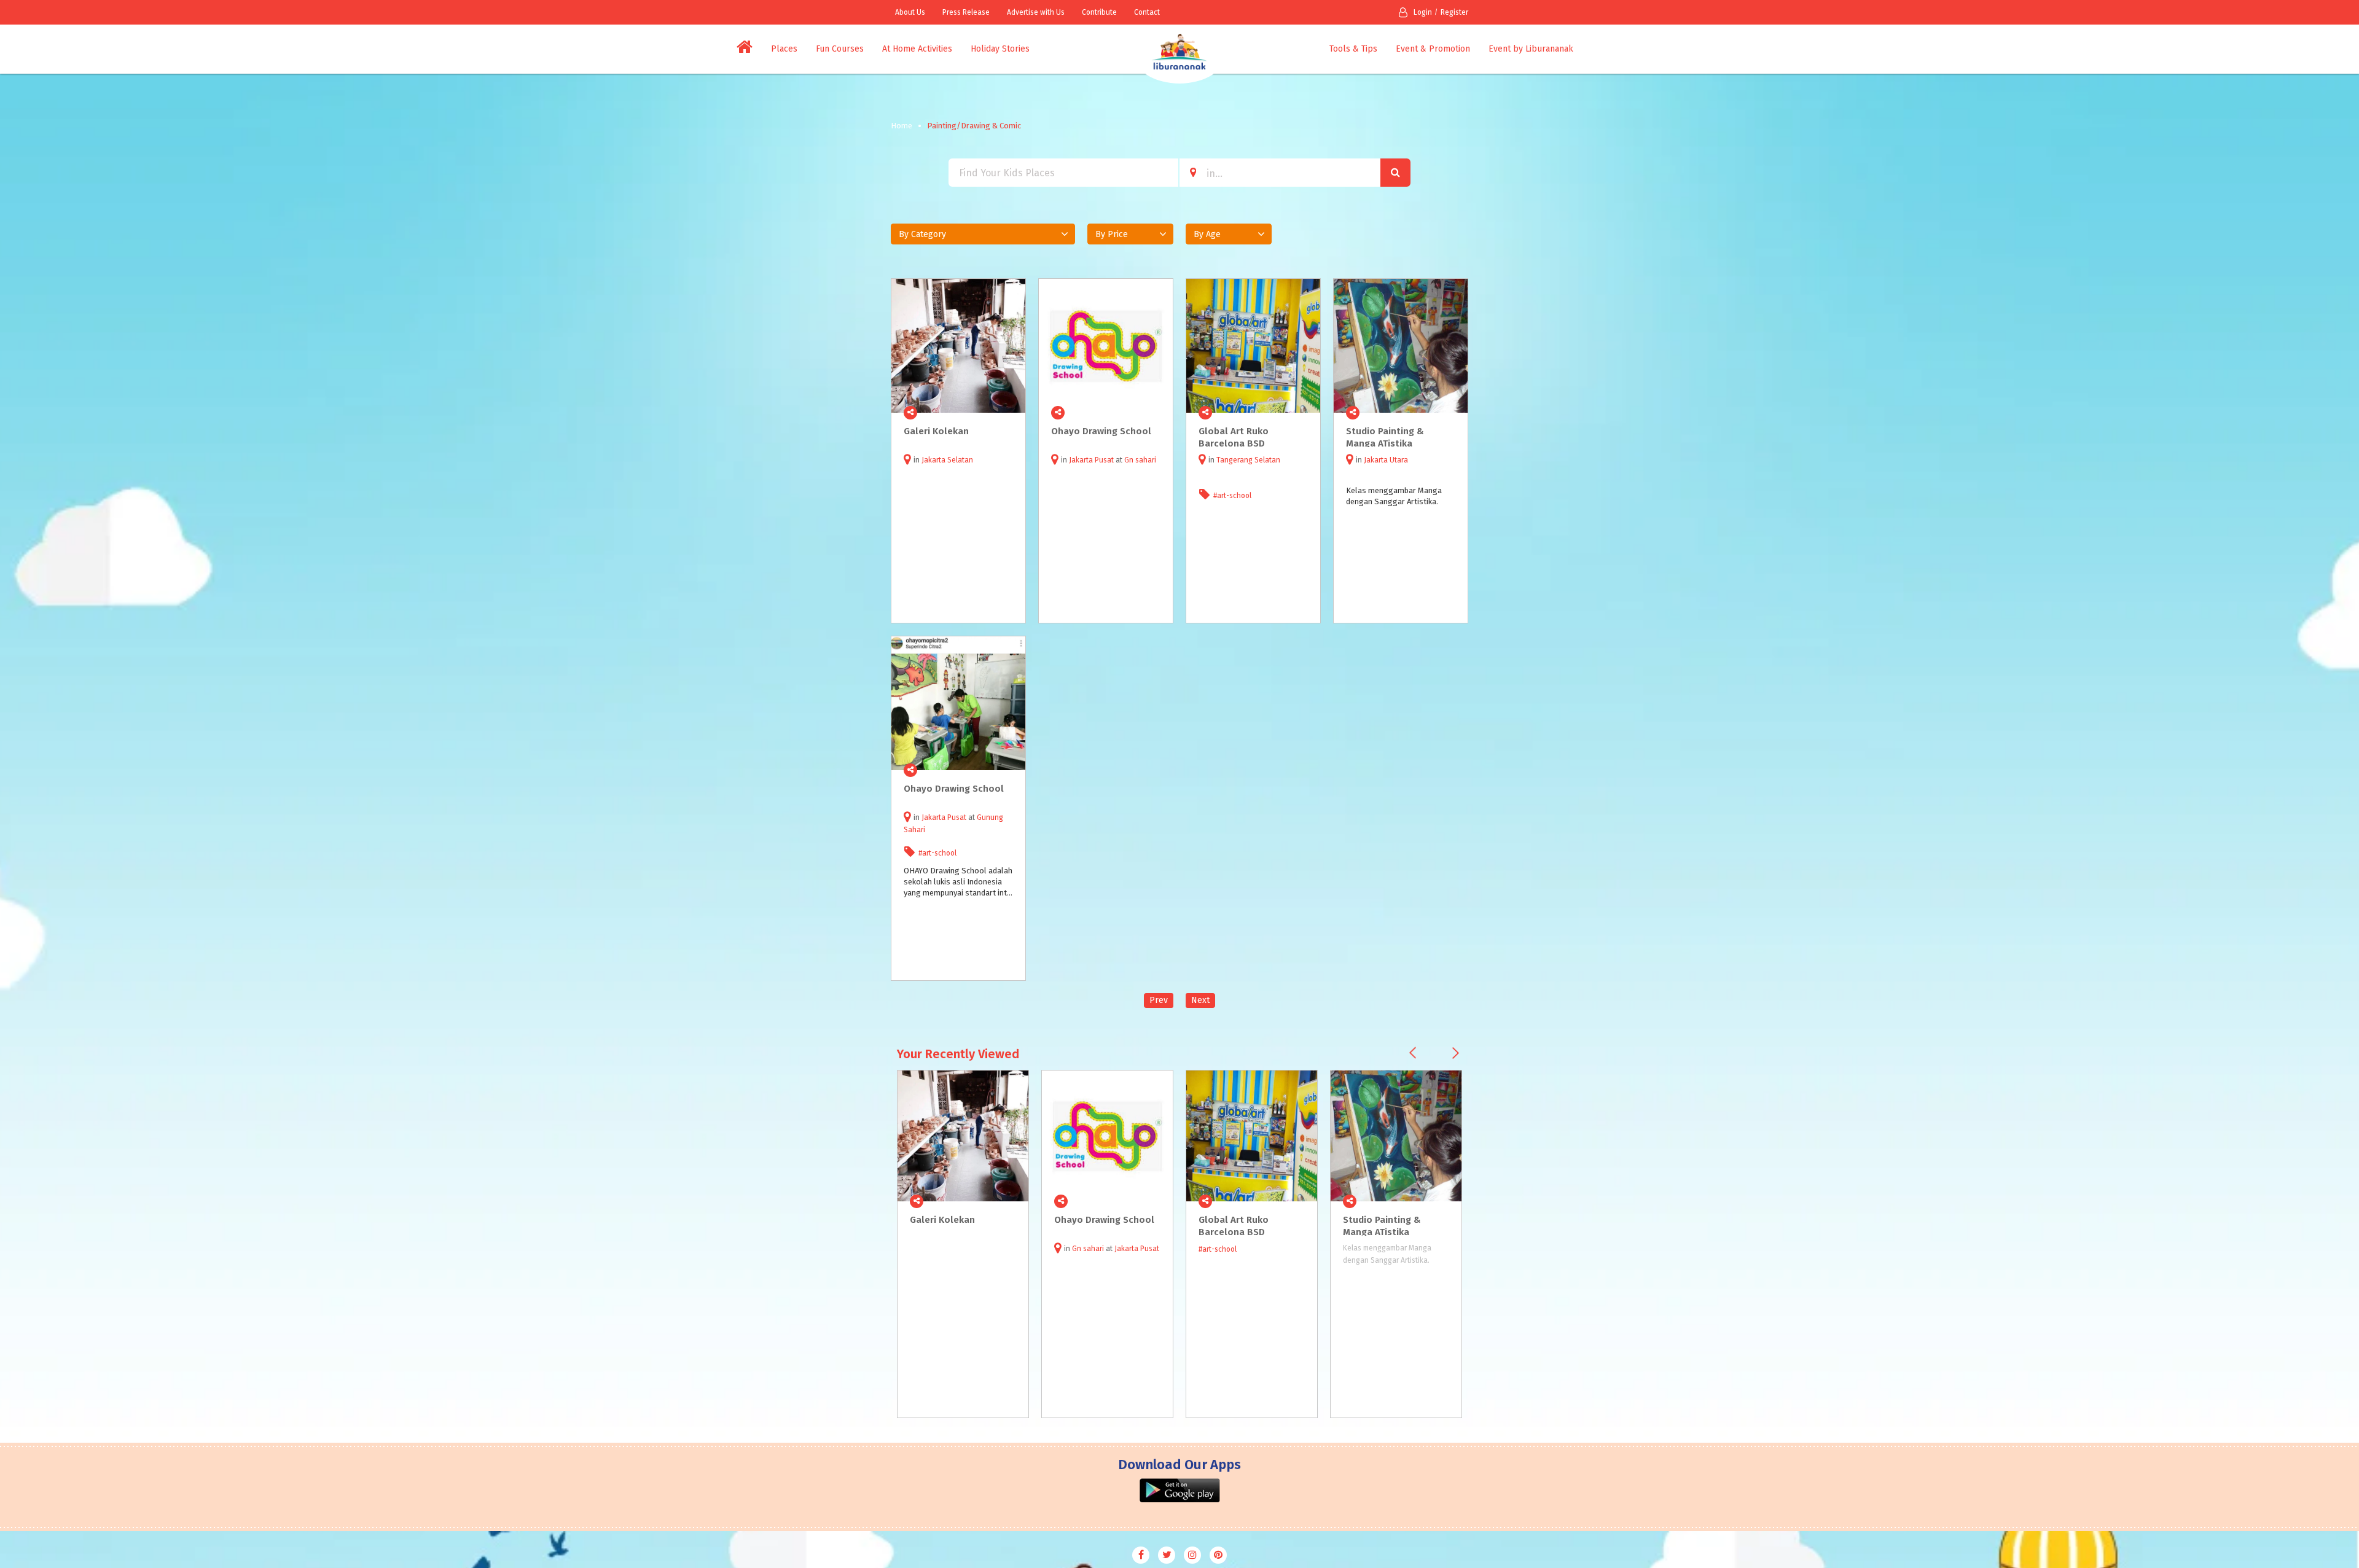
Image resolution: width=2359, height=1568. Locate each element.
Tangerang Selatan (1248, 460)
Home (902, 126)
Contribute (1099, 12)
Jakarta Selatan (947, 460)
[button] (983, 234)
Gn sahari (1140, 460)
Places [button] (784, 49)
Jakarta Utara (1386, 460)
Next (1200, 1000)
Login (1423, 12)
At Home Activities (917, 49)
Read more (1009, 413)
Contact (1147, 12)
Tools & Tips (1353, 49)
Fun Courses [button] (840, 49)
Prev (1159, 1000)
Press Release (966, 12)
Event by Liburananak (1531, 49)
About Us (910, 12)
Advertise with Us (1036, 12)
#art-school (1232, 496)
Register (1454, 12)
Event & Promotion (1433, 49)
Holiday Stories (1000, 49)
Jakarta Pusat (1091, 460)
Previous (1413, 1053)
